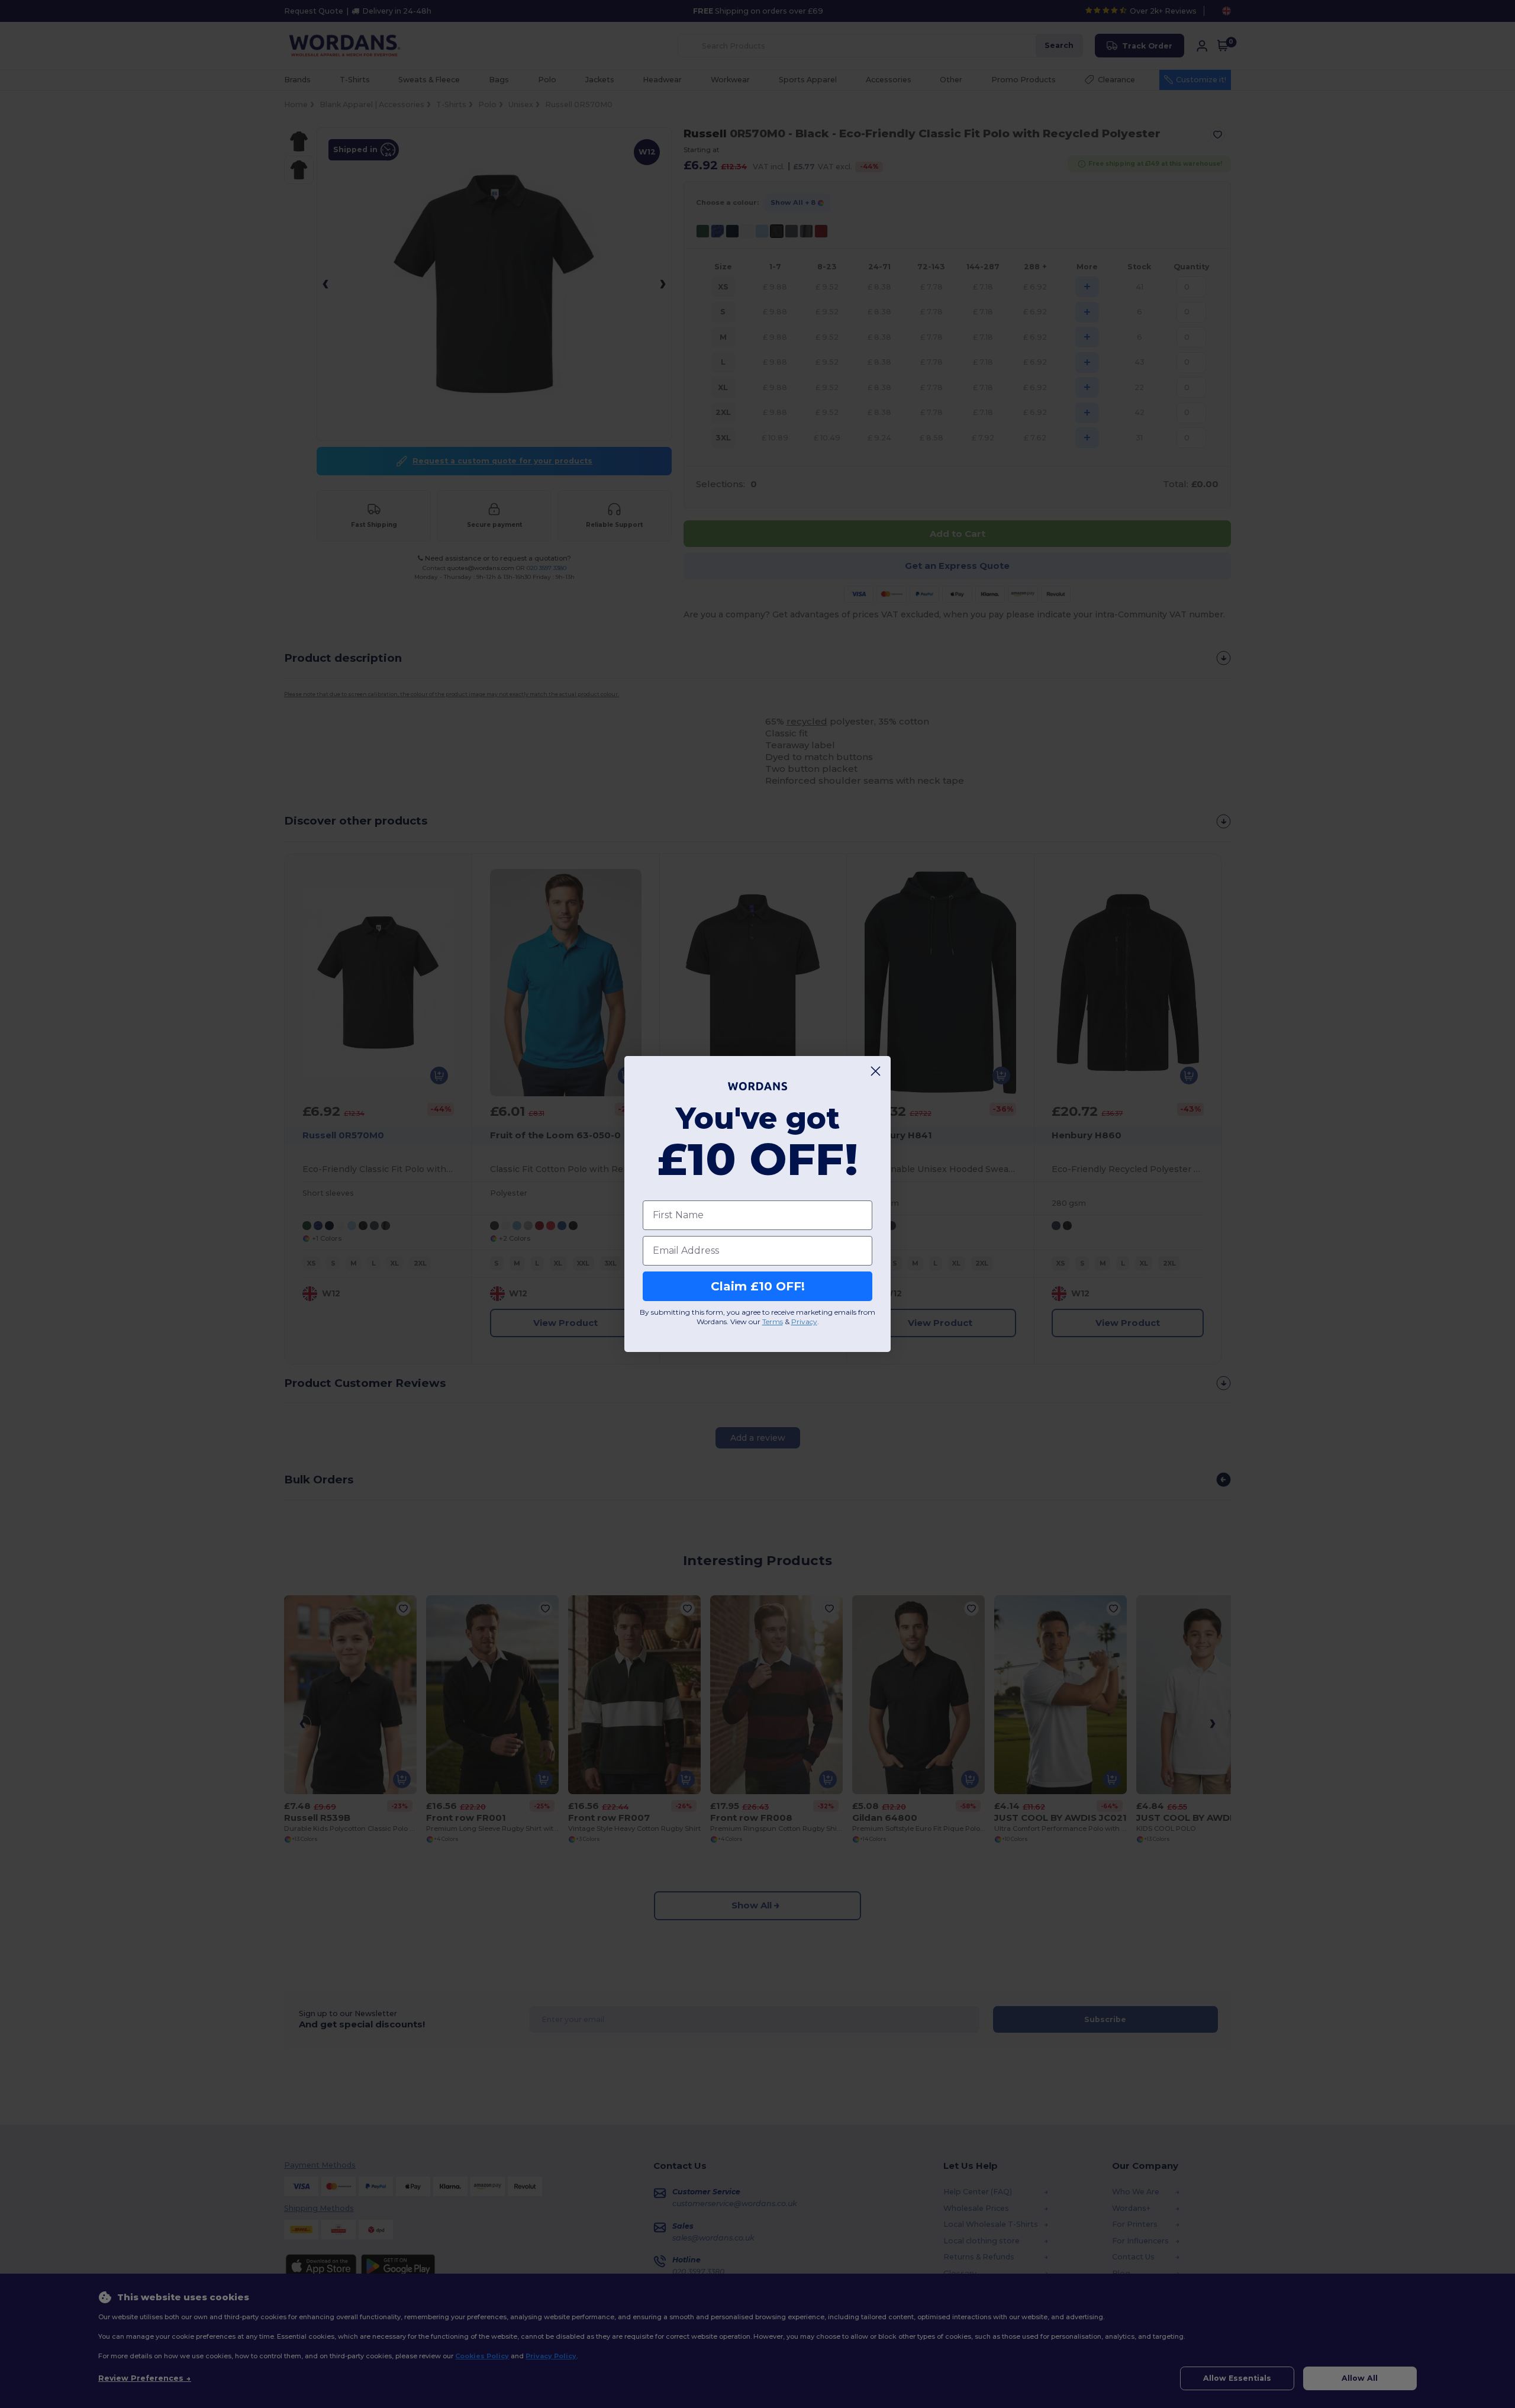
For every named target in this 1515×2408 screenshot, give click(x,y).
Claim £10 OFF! (758, 1286)
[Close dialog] (876, 1071)
